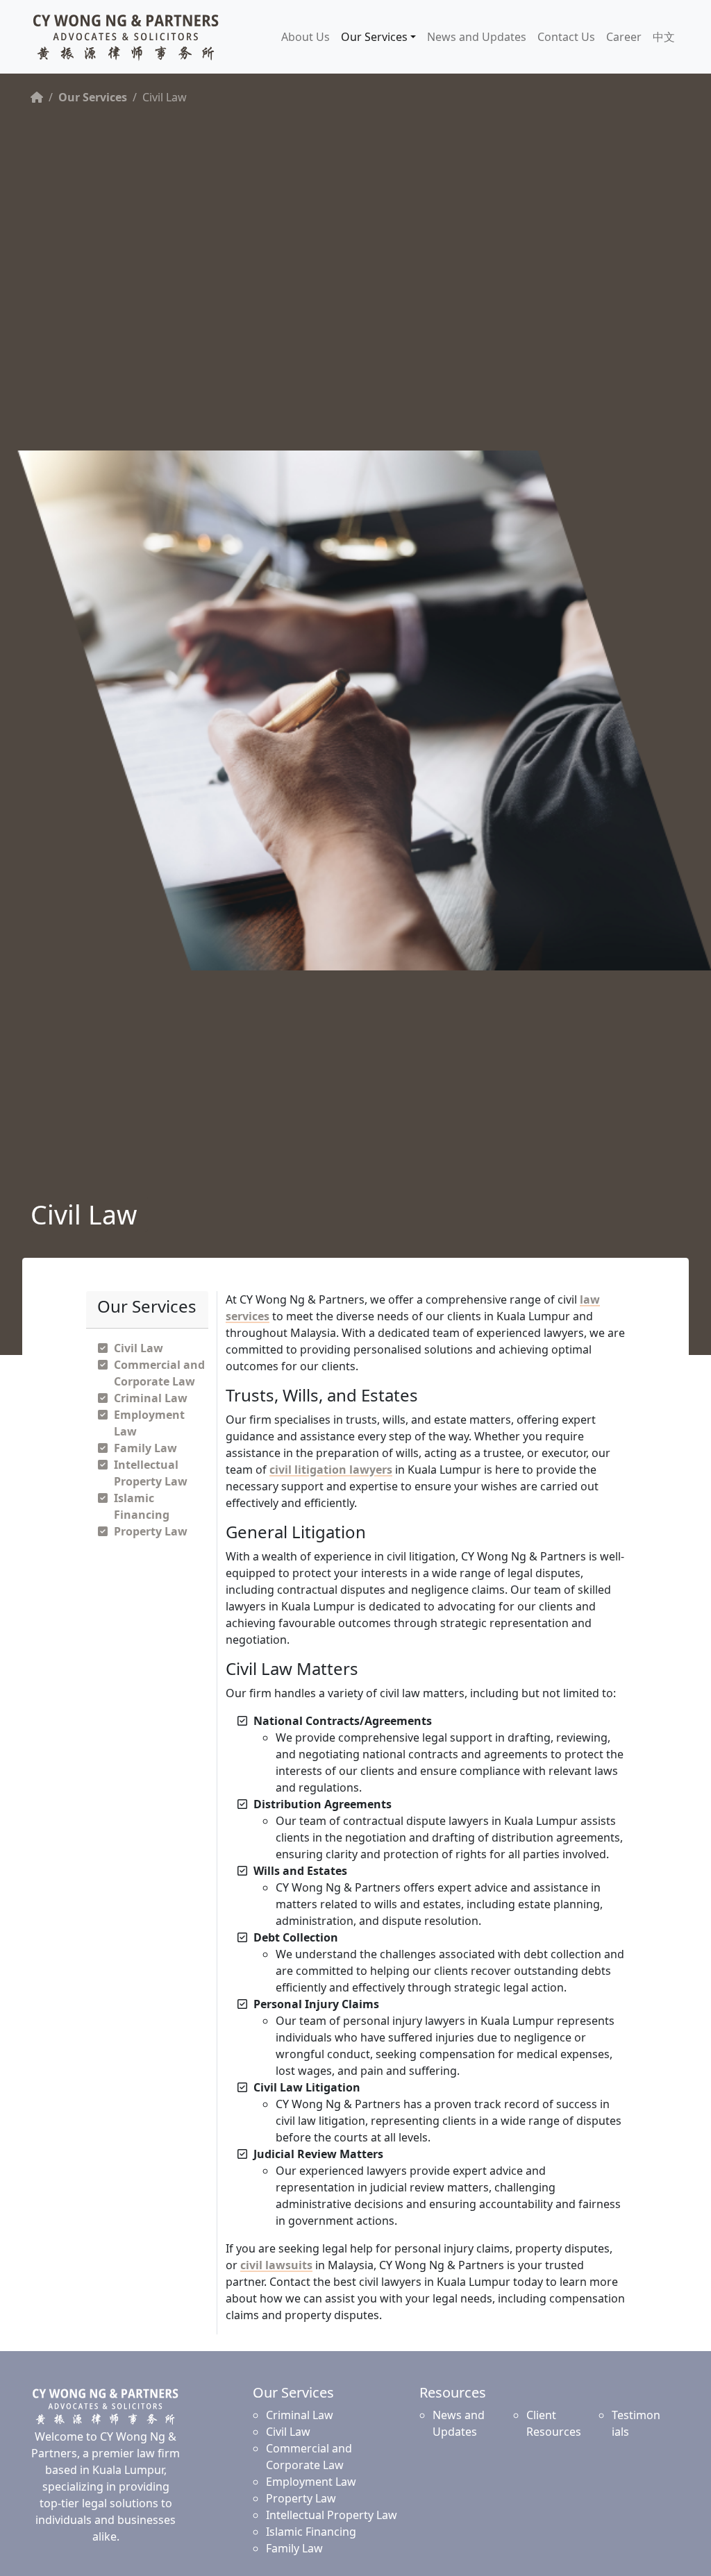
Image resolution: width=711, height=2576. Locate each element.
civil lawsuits (276, 2265)
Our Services (374, 37)
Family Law (145, 1448)
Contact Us (566, 37)
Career (624, 37)
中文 (664, 37)
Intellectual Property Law (332, 2515)
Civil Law (139, 1348)
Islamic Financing (311, 2532)
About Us (306, 37)
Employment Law (311, 2482)
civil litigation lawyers (331, 1470)
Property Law (151, 1531)
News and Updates (477, 37)
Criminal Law (151, 1398)
